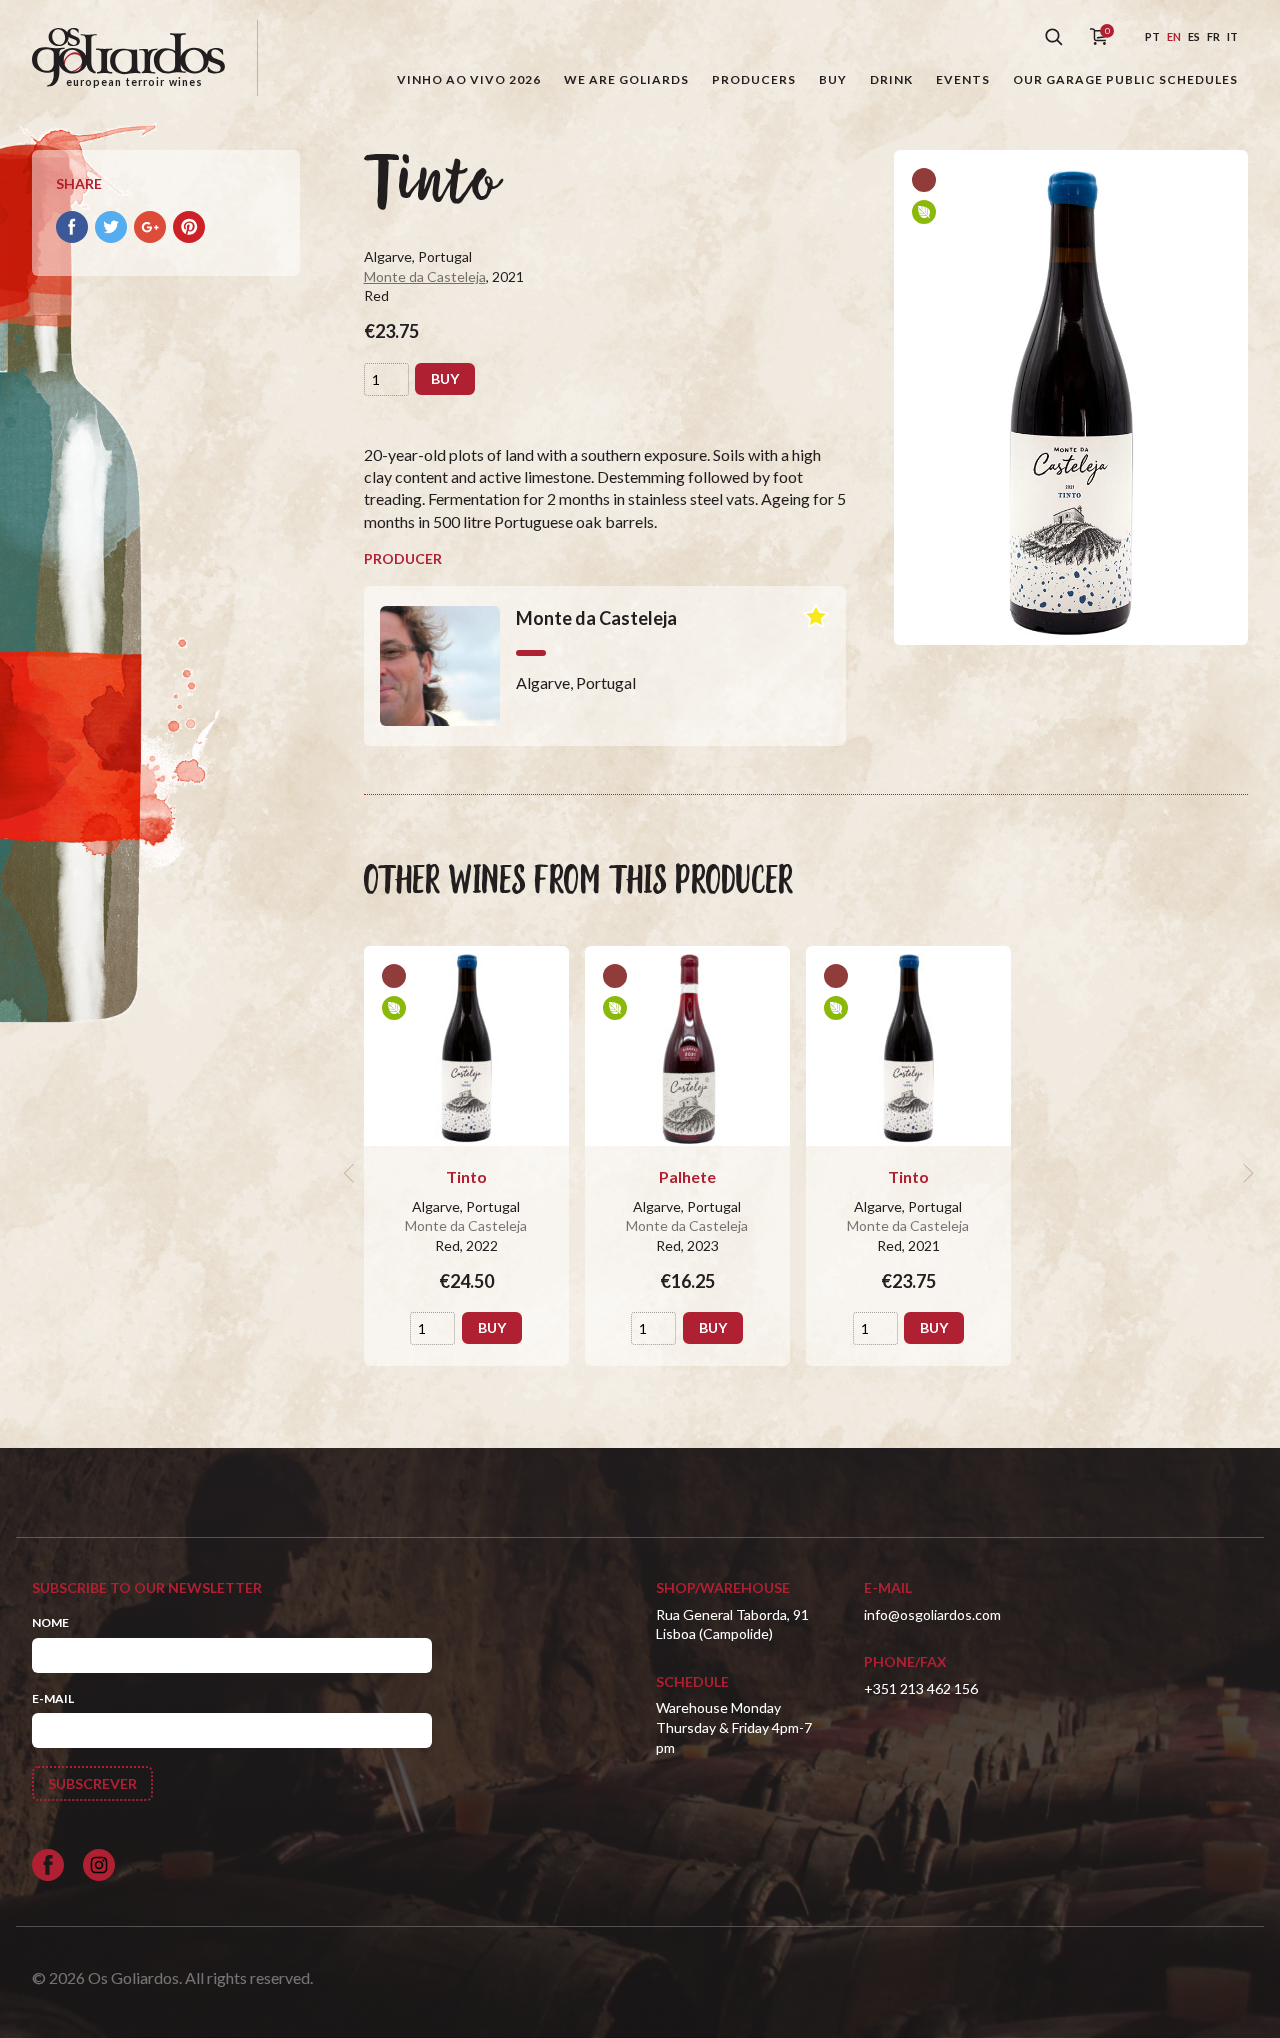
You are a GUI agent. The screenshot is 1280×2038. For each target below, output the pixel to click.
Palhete (687, 1176)
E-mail (53, 1698)
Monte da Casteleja (425, 276)
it (1232, 36)
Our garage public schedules (1125, 79)
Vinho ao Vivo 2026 (469, 79)
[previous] (352, 1173)
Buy (833, 79)
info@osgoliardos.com (932, 1614)
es (1194, 36)
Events (963, 79)
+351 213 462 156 (921, 1688)
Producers (754, 79)
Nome (50, 1622)
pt (1152, 36)
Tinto (466, 1176)
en (1174, 36)
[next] (1246, 1173)
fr (1213, 36)
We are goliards (626, 79)
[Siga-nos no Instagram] (99, 1865)
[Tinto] (466, 1046)
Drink (891, 79)
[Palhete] (687, 1046)
